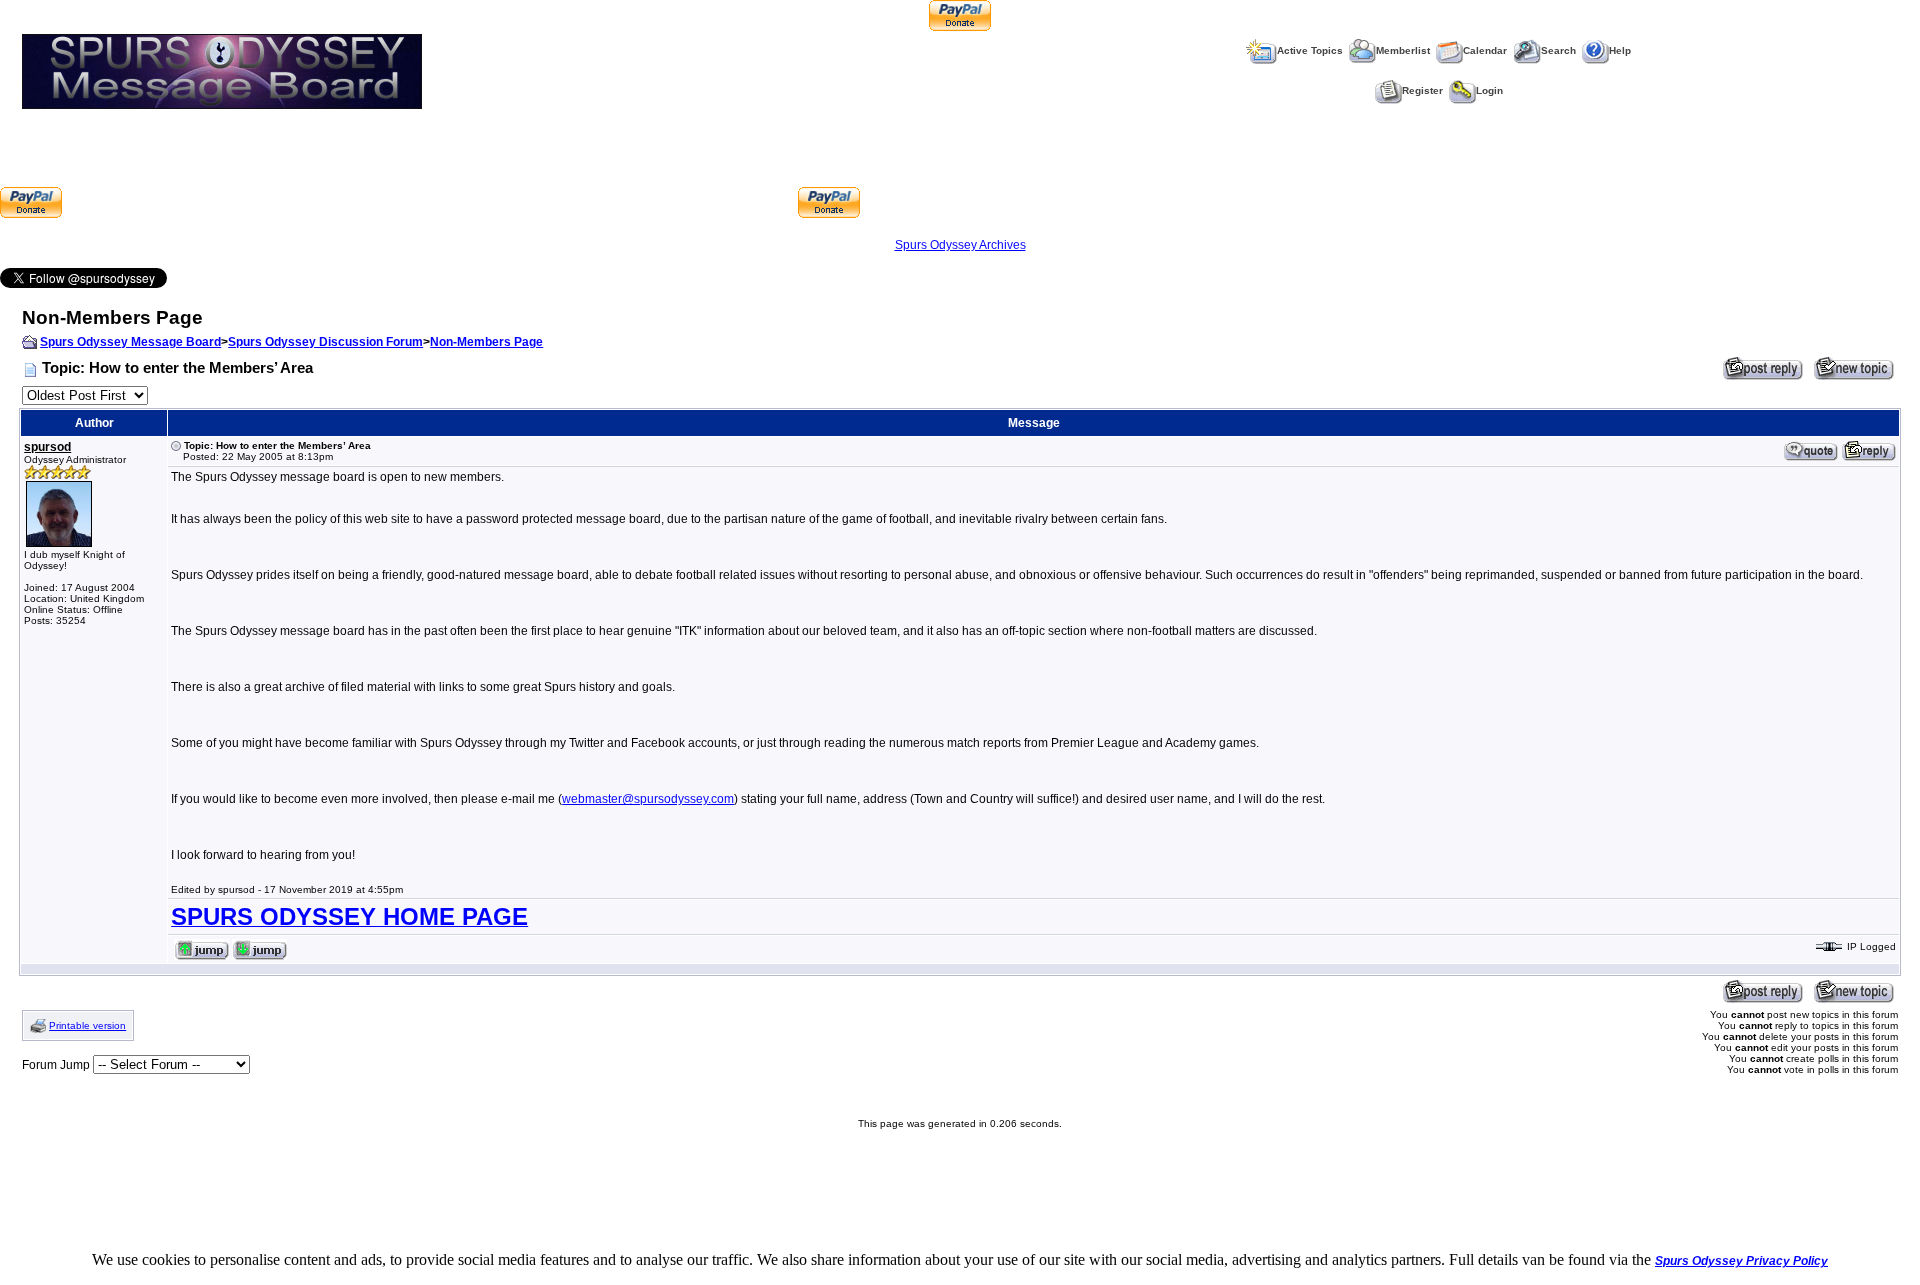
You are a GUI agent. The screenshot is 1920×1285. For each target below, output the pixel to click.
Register (1422, 90)
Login (1489, 90)
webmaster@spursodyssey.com (648, 799)
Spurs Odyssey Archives (960, 245)
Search (1558, 50)
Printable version (87, 1025)
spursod (47, 447)
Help (1620, 50)
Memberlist (1403, 50)
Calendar (1485, 50)
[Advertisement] (430, 173)
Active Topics (1310, 50)
